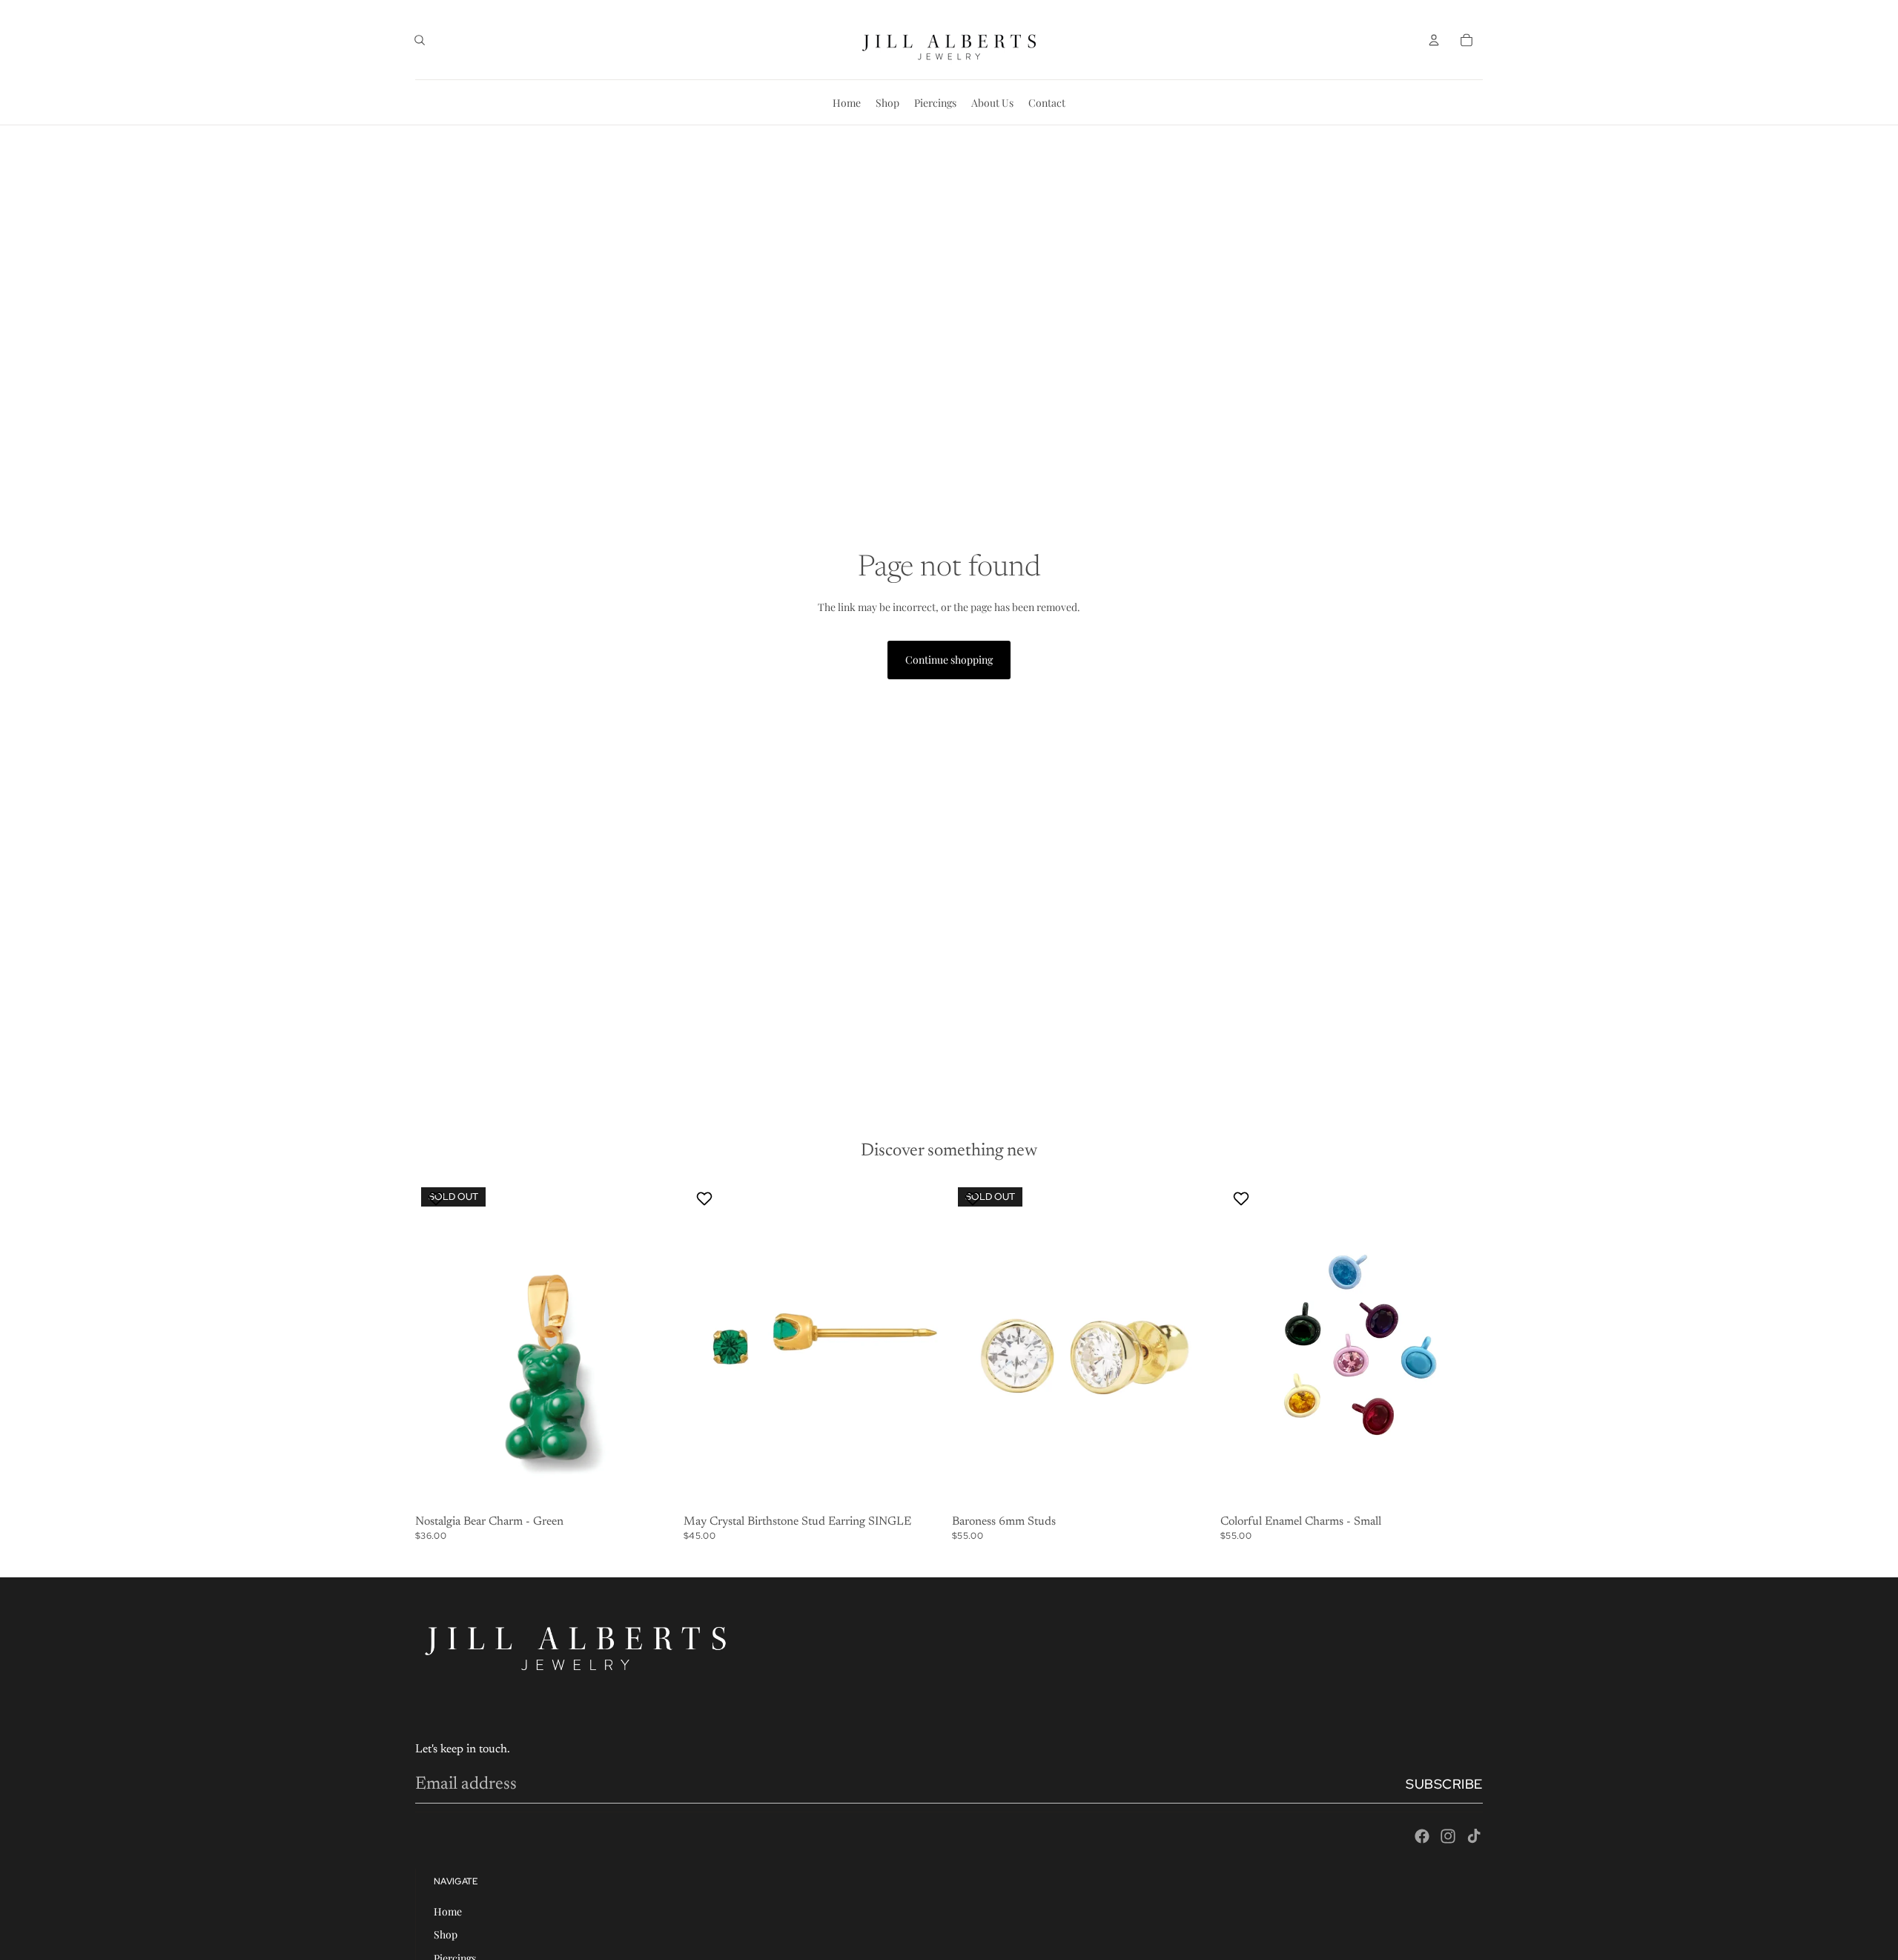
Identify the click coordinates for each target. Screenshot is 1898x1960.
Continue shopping (949, 660)
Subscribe (1444, 1784)
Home (448, 1911)
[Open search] (420, 40)
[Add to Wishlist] (438, 1198)
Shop (446, 1934)
